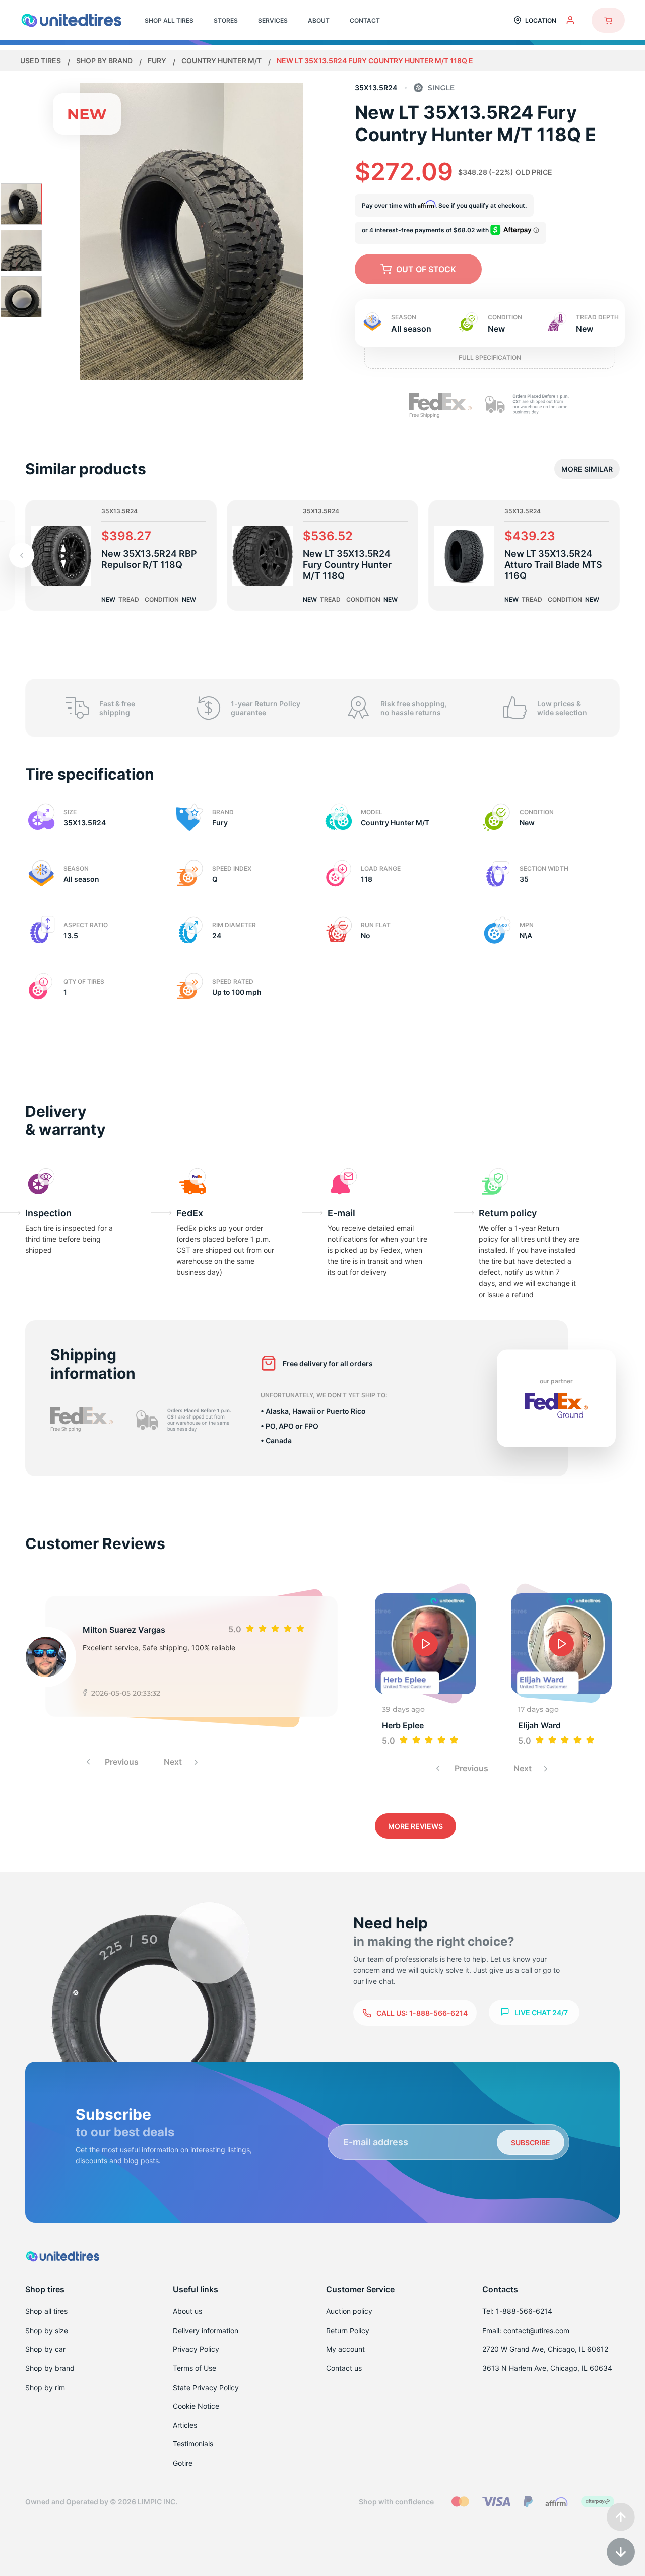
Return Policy (348, 2330)
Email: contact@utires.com (526, 2330)
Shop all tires (46, 2311)
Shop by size (47, 2330)
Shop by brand (105, 61)
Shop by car (45, 2349)
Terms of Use (195, 2368)
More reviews (415, 1826)
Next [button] (174, 1762)
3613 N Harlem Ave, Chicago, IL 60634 (547, 2368)
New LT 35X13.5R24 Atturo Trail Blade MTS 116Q (553, 565)
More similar (587, 469)
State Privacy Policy (206, 2387)
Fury (158, 61)
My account (345, 2349)
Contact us (344, 2368)
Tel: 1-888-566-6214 (517, 2311)
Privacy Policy (196, 2349)
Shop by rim (45, 2387)
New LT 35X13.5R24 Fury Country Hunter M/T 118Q (347, 565)
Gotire (183, 2463)
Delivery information (206, 2330)
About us (187, 2311)
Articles (185, 2425)
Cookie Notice (196, 2406)
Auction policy (349, 2311)
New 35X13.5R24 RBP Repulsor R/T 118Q (149, 559)
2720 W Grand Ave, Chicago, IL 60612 (545, 2349)
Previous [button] (121, 1762)
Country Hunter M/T (222, 61)
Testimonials (193, 2444)
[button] (22, 555)
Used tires (41, 61)
